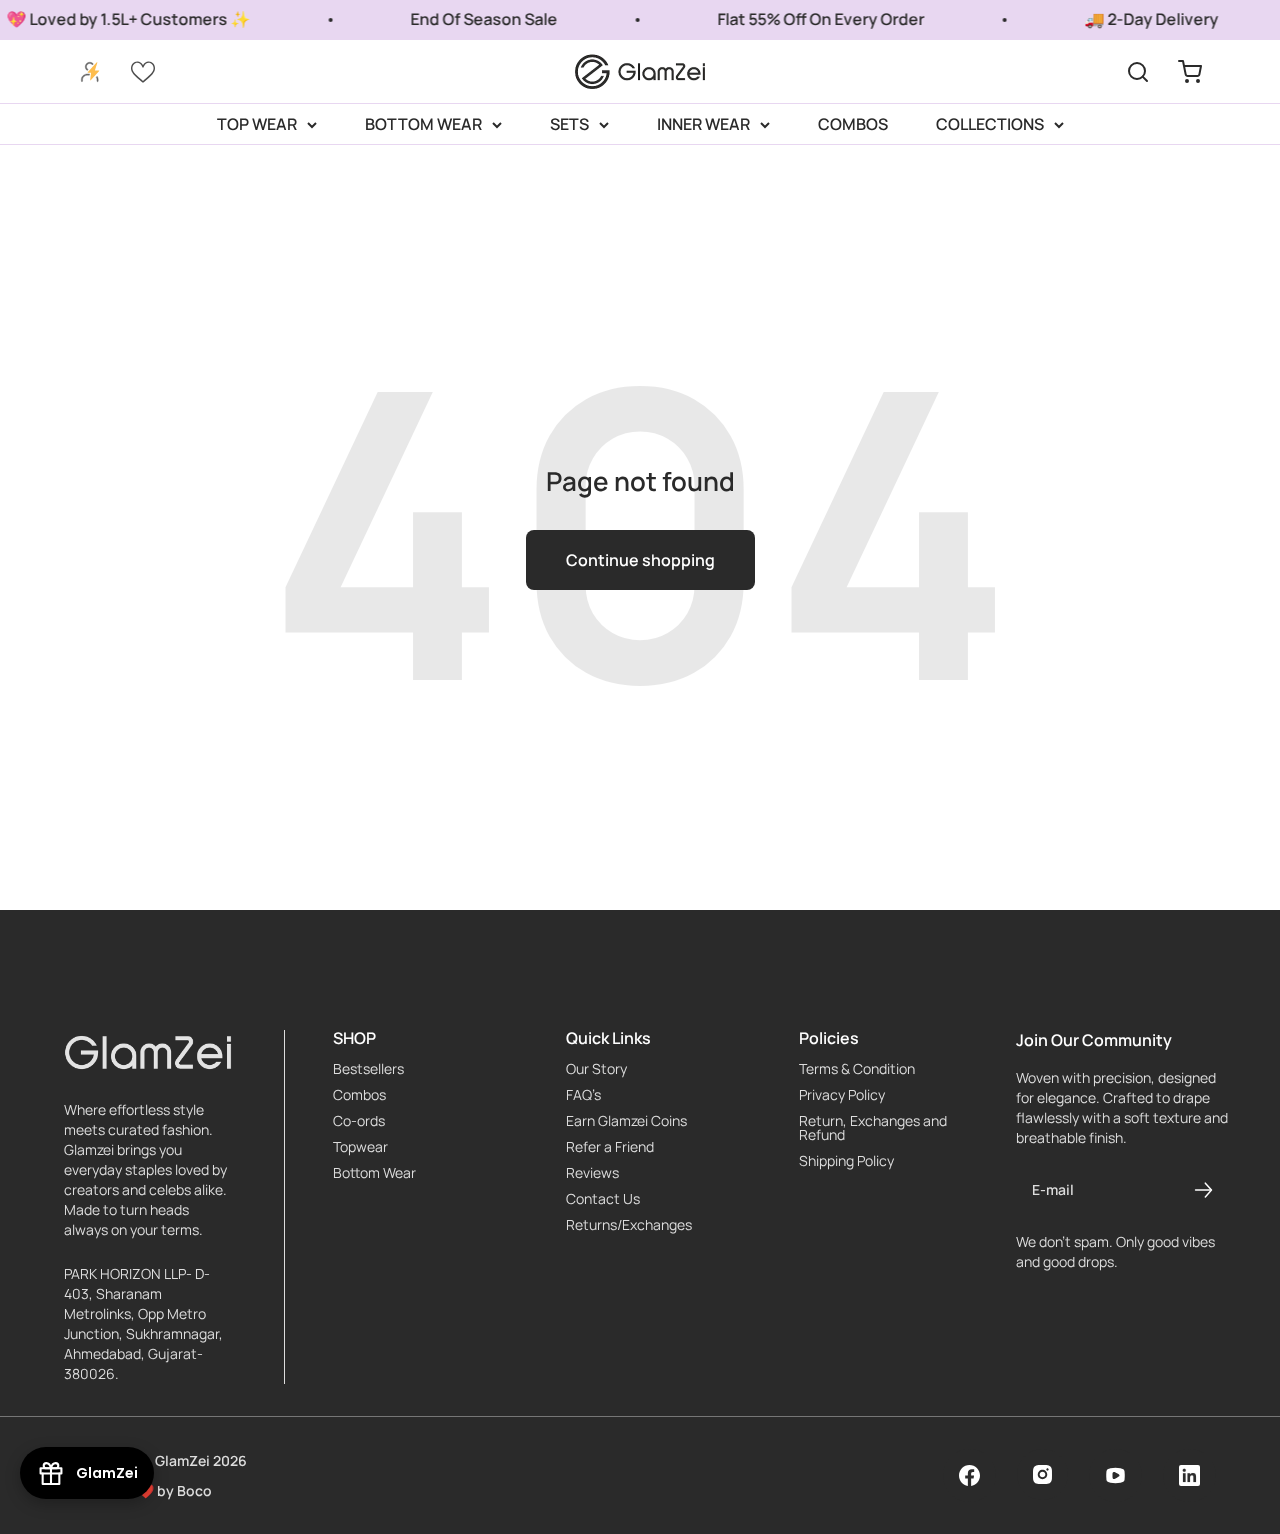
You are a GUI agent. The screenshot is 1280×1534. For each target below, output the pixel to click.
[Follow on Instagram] (1042, 1474)
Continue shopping (640, 560)
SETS (569, 124)
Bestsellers (368, 1069)
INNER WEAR (703, 124)
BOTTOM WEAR (423, 124)
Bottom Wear (374, 1173)
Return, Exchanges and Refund (873, 1128)
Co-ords (359, 1121)
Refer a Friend (610, 1147)
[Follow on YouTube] (1115, 1475)
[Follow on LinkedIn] (1189, 1475)
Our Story (596, 1069)
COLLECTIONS (990, 124)
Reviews (592, 1173)
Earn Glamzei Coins (626, 1121)
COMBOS (853, 124)
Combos (359, 1095)
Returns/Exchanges (629, 1225)
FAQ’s (583, 1095)
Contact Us (603, 1199)
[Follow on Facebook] (969, 1475)
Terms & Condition (857, 1069)
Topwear (360, 1147)
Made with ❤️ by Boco (138, 1491)
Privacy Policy (842, 1095)
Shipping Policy (846, 1161)
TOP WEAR (257, 124)
